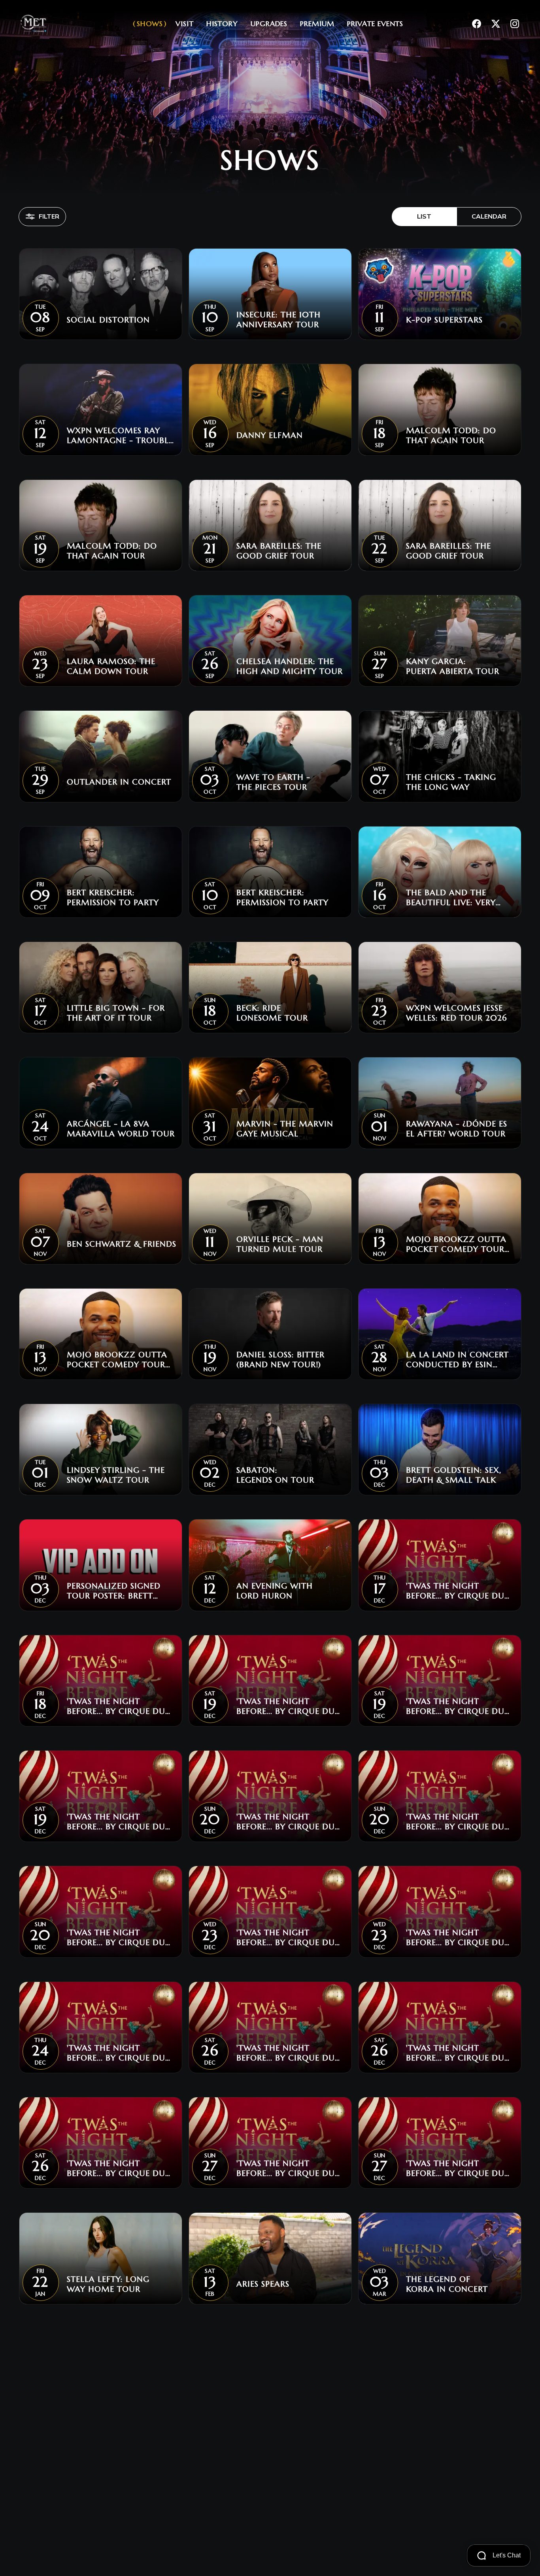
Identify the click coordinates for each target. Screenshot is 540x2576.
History (222, 24)
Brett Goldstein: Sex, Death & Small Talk (454, 1475)
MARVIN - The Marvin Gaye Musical (285, 1129)
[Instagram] (515, 24)
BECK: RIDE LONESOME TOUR (272, 1013)
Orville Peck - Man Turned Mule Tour (280, 1244)
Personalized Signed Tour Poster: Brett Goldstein (114, 1591)
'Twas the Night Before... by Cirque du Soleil (455, 1591)
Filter (49, 217)
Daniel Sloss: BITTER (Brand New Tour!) (280, 1360)
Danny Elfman (270, 435)
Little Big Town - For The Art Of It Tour (116, 1013)
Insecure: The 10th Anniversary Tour (278, 320)
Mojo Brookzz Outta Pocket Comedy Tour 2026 (456, 1244)
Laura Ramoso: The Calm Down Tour (111, 666)
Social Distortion (108, 320)
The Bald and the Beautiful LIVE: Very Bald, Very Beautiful (453, 898)
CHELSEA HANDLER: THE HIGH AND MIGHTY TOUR (290, 666)
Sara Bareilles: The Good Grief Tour (279, 551)
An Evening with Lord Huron (275, 1591)
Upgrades (269, 24)
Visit (185, 24)
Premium (317, 24)
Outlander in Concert (119, 782)
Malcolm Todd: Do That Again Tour (451, 436)
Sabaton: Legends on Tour (275, 1475)
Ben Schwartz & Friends (122, 1244)
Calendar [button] (489, 217)
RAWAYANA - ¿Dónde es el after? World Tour (457, 1129)
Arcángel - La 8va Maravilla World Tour (121, 1129)
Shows (150, 24)
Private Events (375, 24)
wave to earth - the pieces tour (273, 782)
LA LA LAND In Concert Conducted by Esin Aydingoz (457, 1360)
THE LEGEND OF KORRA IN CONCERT (447, 2284)
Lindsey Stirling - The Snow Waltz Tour (116, 1475)
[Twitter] (496, 24)
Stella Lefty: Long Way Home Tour (108, 2284)
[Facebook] (477, 24)
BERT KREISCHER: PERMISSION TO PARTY (113, 898)
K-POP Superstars (444, 320)
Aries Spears (263, 2284)
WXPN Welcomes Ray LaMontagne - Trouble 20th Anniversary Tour (121, 436)
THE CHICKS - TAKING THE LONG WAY (451, 782)
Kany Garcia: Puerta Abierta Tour (453, 666)
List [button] (424, 217)
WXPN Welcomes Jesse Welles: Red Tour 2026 (456, 1013)
